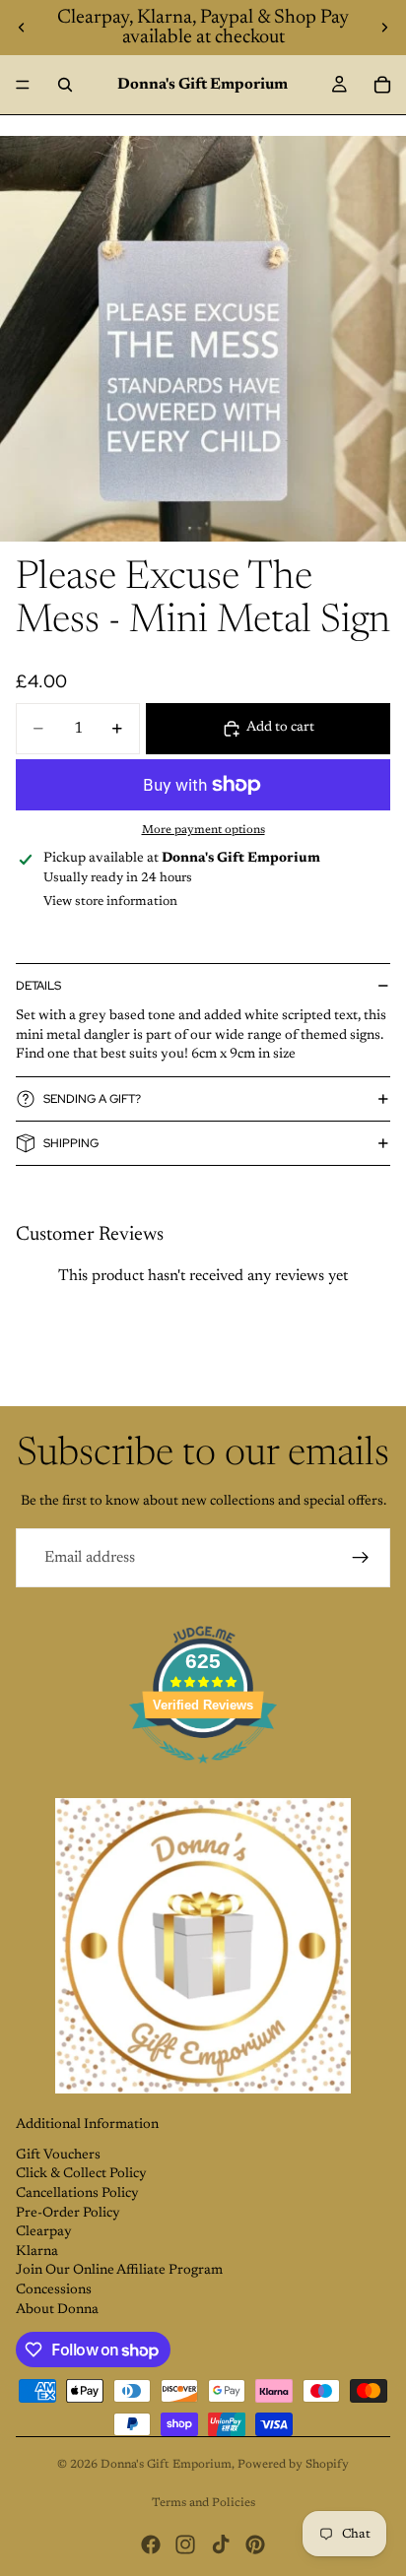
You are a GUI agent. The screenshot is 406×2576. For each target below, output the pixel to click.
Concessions (54, 2290)
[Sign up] (361, 1558)
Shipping (71, 1143)
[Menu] (23, 85)
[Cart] (382, 85)
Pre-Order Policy (68, 2214)
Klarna (37, 2252)
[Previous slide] (22, 28)
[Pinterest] (255, 2544)
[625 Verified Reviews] (203, 1775)
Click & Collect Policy (81, 2174)
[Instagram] (185, 2544)
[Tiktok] (221, 2544)
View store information (110, 902)
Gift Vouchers (58, 2156)
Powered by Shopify (293, 2465)
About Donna (57, 2310)
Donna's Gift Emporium (166, 2465)
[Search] (65, 85)
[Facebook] (151, 2544)
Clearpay (44, 2232)
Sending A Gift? (92, 1099)
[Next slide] (384, 28)
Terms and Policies (203, 2503)
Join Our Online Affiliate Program (119, 2271)
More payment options (203, 830)
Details (38, 986)
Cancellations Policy (77, 2194)
